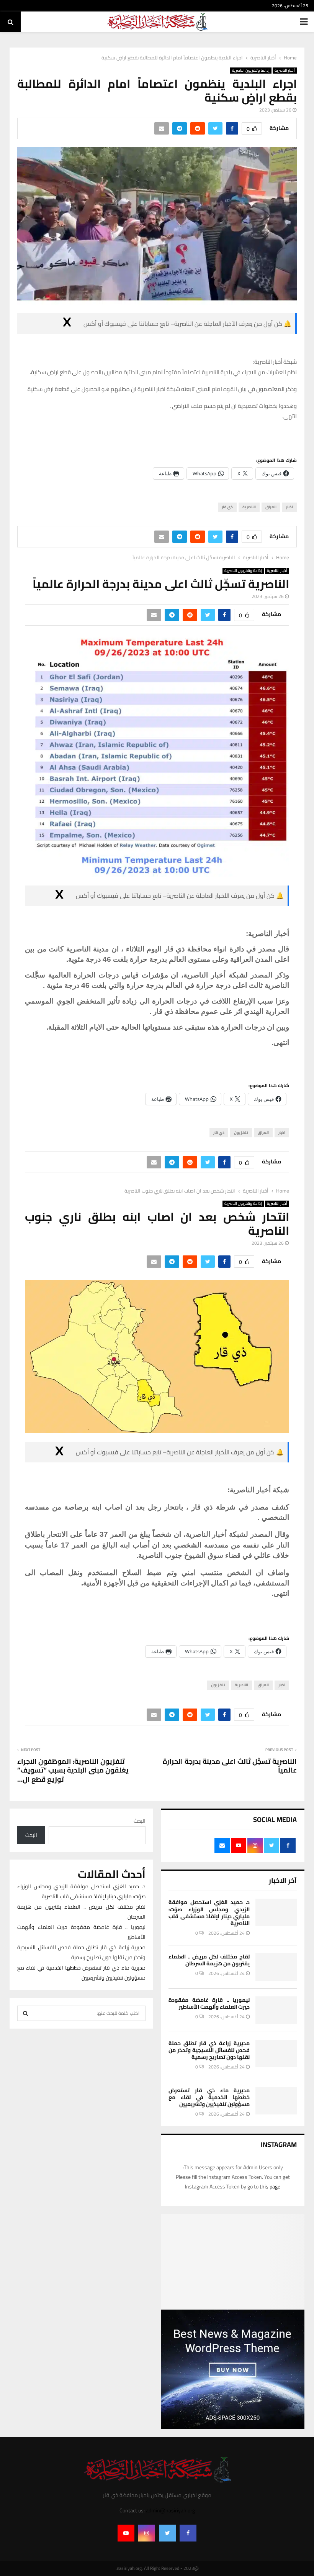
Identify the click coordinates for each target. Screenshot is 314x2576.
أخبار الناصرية (285, 71)
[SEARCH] (25, 2013)
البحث (140, 1821)
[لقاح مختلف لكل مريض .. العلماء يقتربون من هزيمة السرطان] (276, 1967)
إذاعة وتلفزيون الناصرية (251, 71)
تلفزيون (241, 1133)
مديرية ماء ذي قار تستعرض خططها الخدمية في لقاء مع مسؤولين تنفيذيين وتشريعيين (209, 2097)
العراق (271, 507)
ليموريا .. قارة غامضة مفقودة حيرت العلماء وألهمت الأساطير (209, 2003)
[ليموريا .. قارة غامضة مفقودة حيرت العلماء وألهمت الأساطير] (276, 2010)
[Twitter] (167, 2533)
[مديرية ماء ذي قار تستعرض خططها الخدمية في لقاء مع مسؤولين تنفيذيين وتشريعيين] (276, 2101)
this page (270, 2187)
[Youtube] (126, 2533)
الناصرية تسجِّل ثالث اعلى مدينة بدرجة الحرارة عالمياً (230, 1766)
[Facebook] (188, 2533)
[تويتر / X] (67, 324)
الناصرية (249, 507)
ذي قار (227, 507)
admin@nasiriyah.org (170, 2510)
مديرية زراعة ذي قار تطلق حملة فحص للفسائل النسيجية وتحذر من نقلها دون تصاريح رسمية (209, 2050)
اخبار (289, 507)
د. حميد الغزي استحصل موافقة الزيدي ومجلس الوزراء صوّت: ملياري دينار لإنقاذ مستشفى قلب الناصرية (209, 1913)
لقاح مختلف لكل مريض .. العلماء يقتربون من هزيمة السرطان (209, 1960)
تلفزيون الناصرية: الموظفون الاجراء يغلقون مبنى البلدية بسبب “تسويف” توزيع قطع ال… (73, 1770)
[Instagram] (147, 2533)
